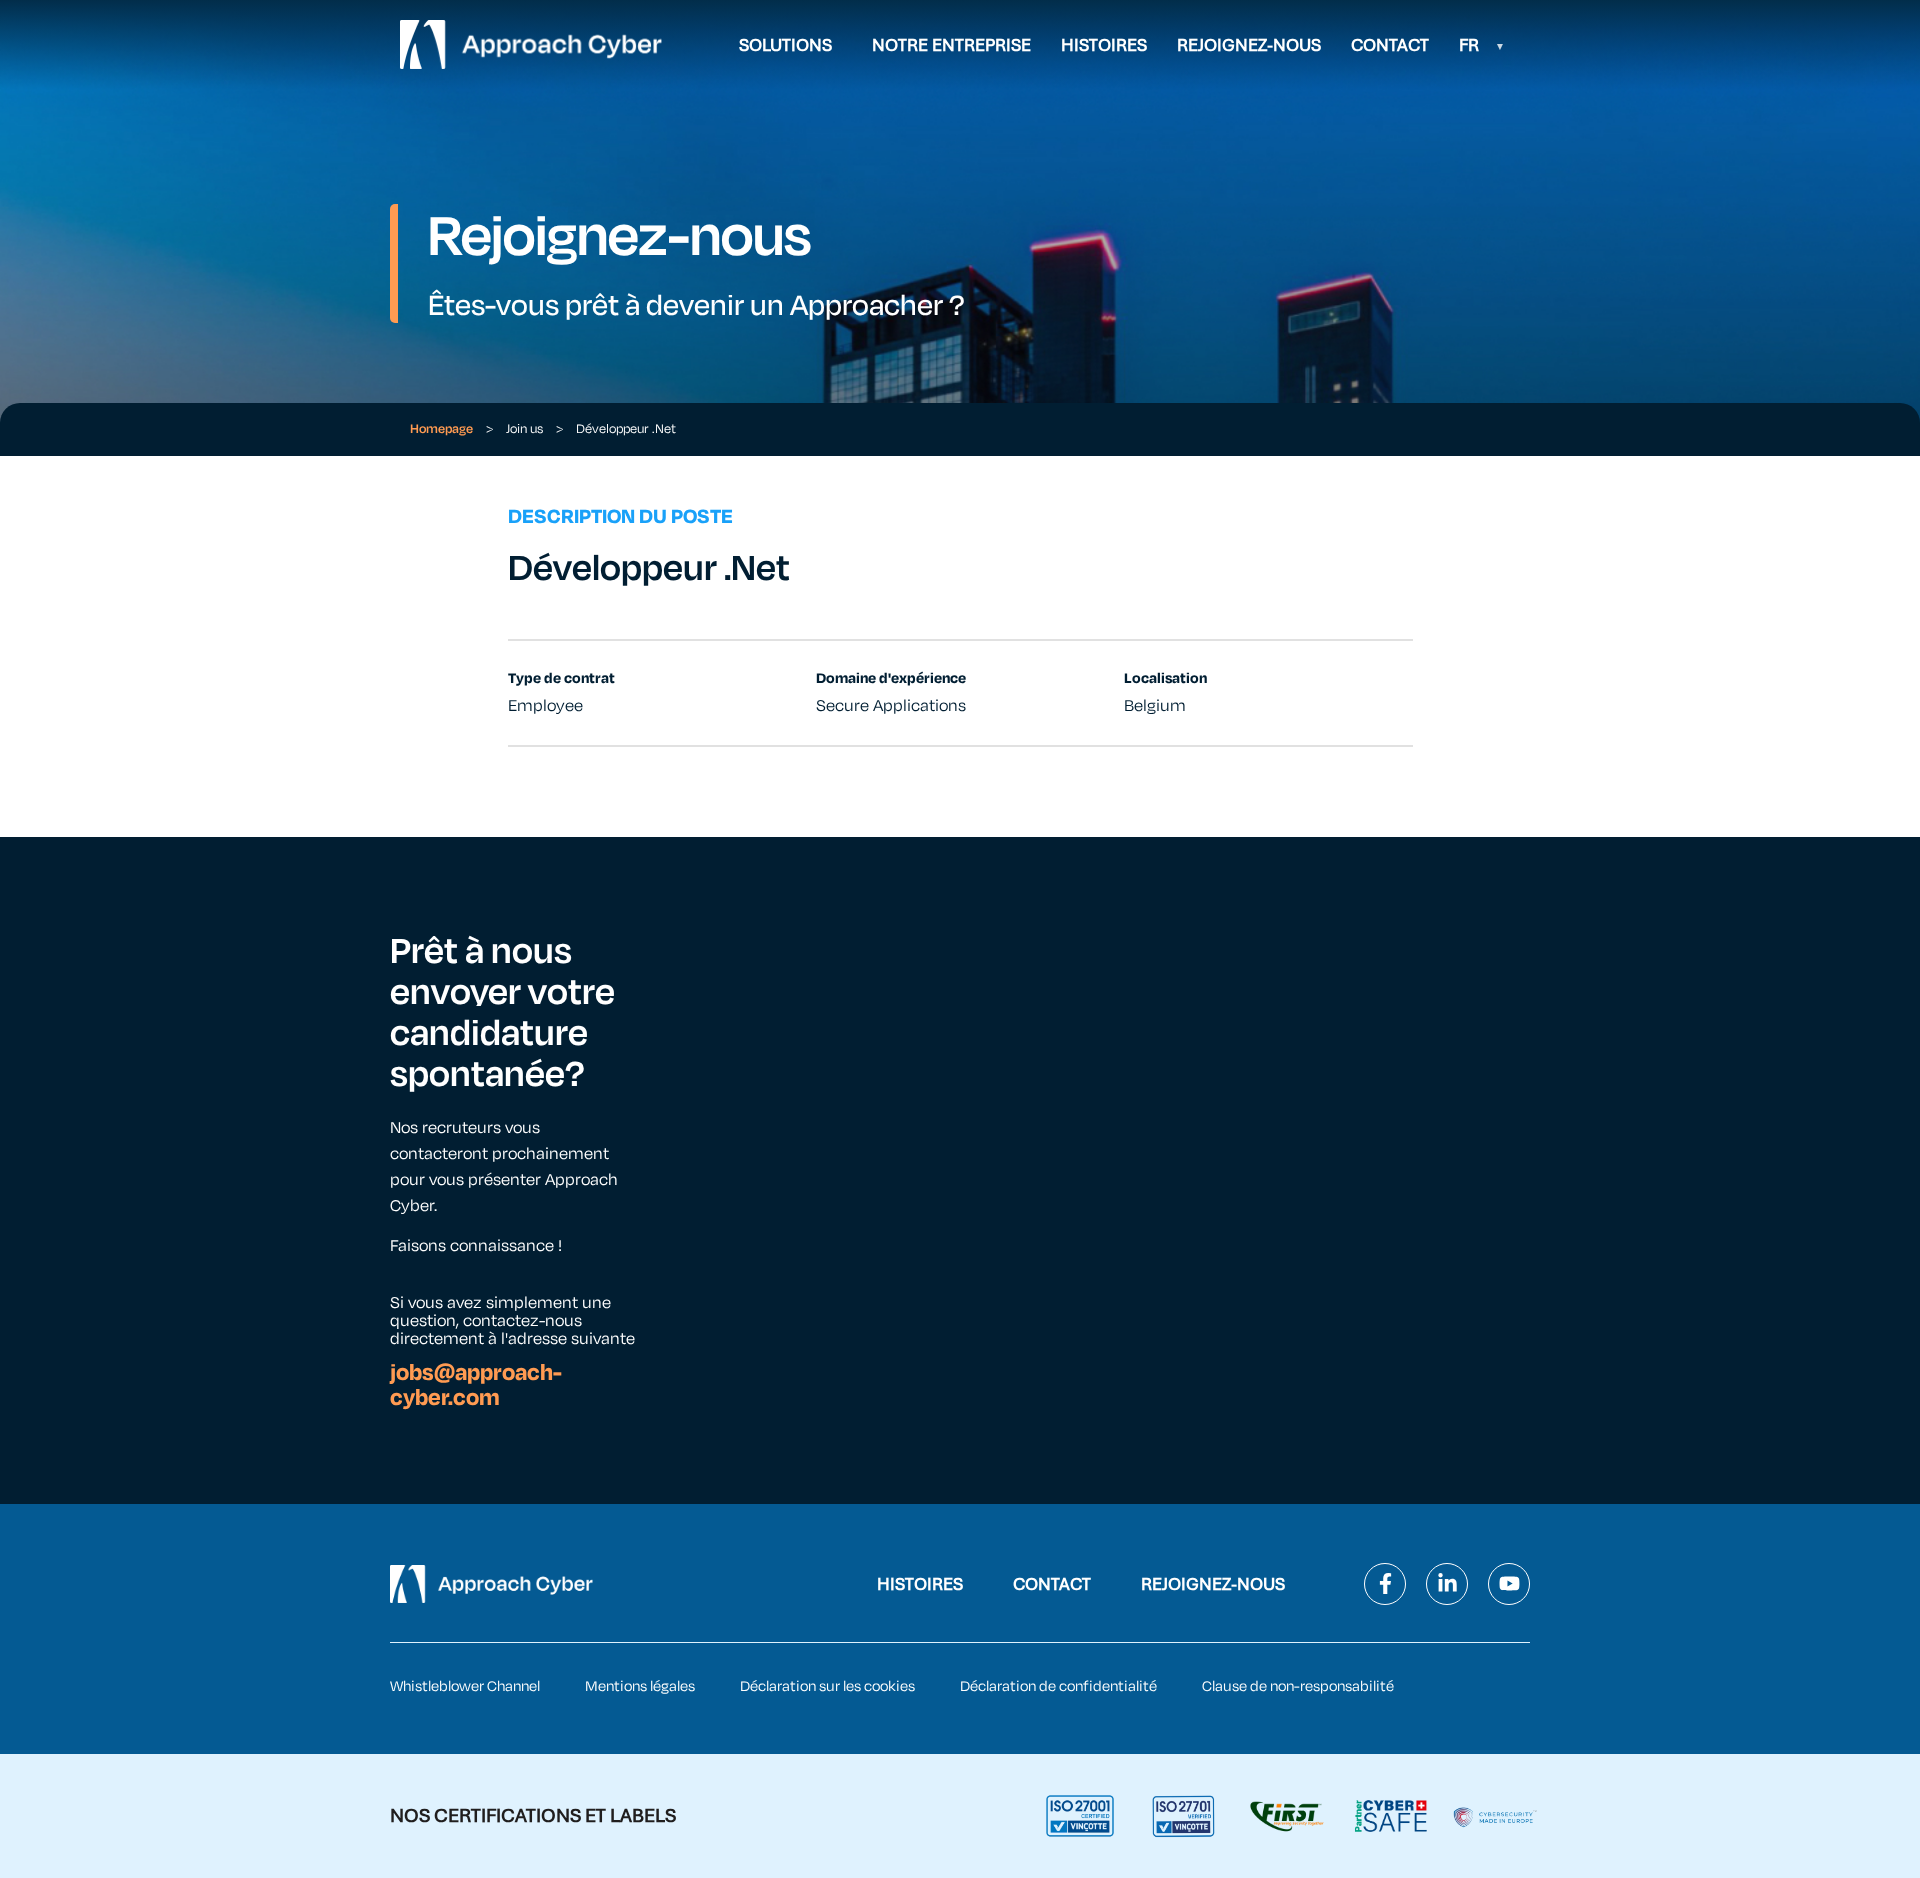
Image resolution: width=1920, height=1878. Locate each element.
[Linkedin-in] (1447, 1584)
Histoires (1104, 45)
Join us (524, 429)
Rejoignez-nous (1249, 45)
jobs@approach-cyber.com (476, 1385)
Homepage (441, 429)
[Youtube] (1509, 1584)
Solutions (785, 45)
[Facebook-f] (1385, 1584)
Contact (1390, 45)
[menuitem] (1482, 45)
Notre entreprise (951, 45)
